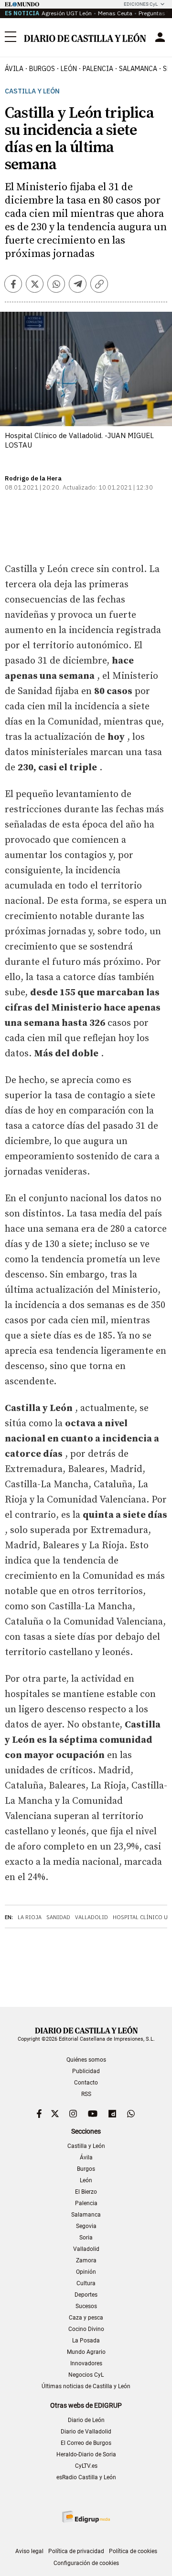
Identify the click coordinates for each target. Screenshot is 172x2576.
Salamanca (86, 2215)
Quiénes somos (86, 2060)
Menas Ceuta (115, 13)
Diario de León (86, 2420)
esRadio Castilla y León (86, 2477)
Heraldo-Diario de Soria (86, 2454)
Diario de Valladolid (86, 2432)
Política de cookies (133, 2551)
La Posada (86, 2341)
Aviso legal (29, 2551)
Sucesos (86, 2306)
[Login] (160, 37)
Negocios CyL (86, 2375)
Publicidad (86, 2071)
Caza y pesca (86, 2318)
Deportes (86, 2295)
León (86, 2180)
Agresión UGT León (67, 13)
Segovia (86, 2226)
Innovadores (86, 2363)
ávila (14, 69)
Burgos (86, 2169)
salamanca (138, 69)
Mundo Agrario (86, 2352)
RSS (86, 2094)
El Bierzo (86, 2192)
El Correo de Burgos (86, 2443)
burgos (42, 69)
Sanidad (58, 1917)
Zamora (86, 2260)
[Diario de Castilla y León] (85, 37)
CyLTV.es (86, 2466)
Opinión (86, 2272)
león (69, 69)
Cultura (86, 2283)
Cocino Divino (86, 2329)
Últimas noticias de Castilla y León (86, 2386)
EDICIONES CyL (141, 4)
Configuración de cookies (86, 2563)
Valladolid (91, 1917)
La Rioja (30, 1917)
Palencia (86, 2203)
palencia (98, 69)
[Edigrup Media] (86, 2517)
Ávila (86, 2157)
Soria (86, 2238)
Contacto (86, 2083)
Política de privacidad (76, 2551)
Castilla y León (32, 91)
